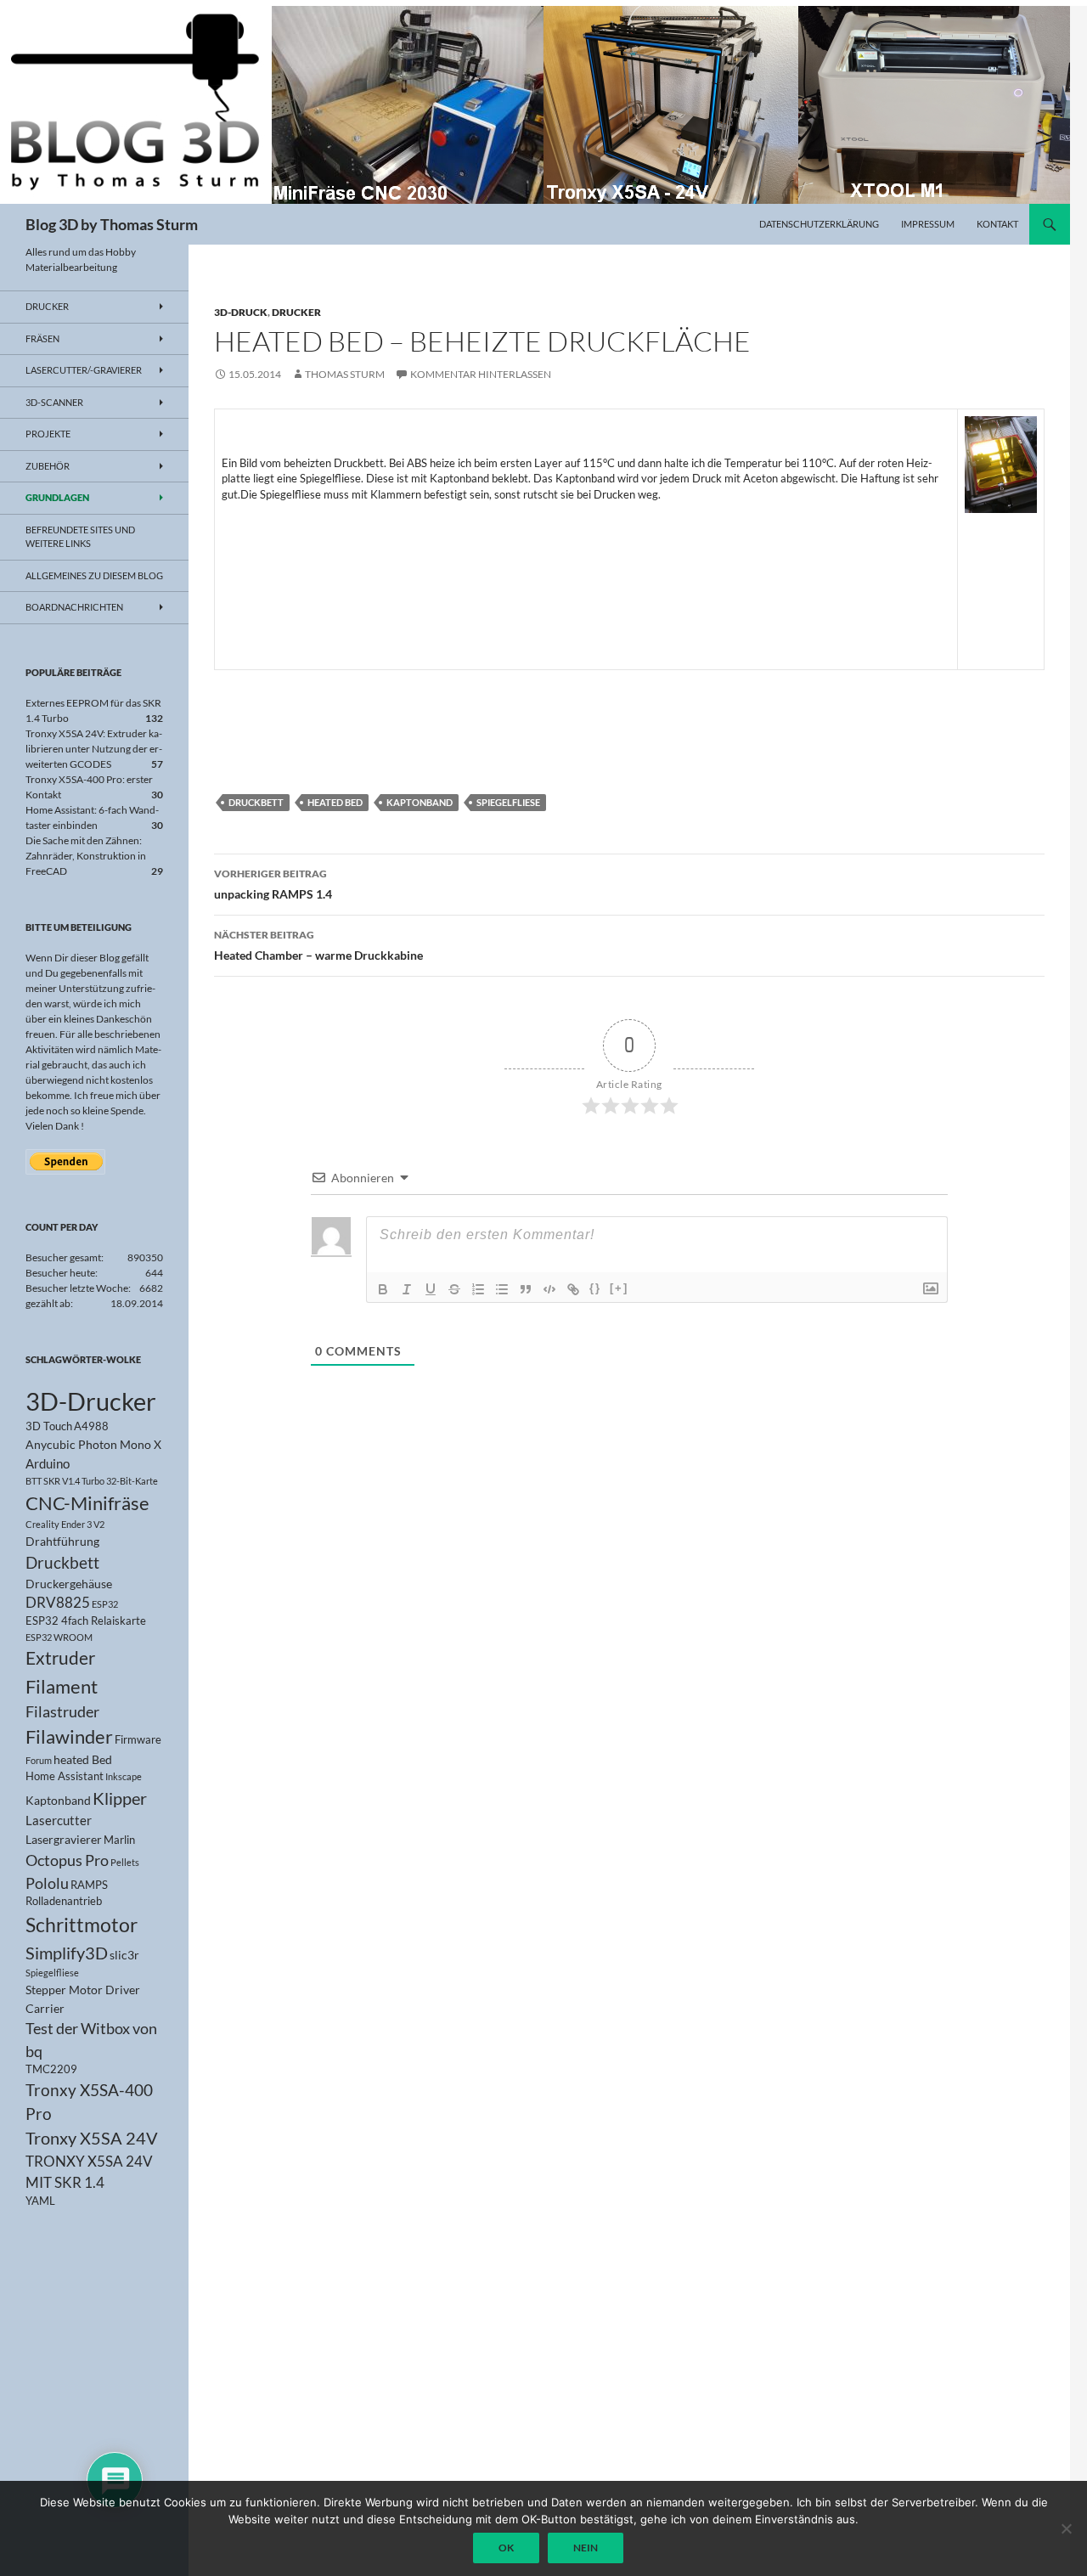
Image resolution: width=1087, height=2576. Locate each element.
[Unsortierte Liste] (502, 1289)
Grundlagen (57, 497)
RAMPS (89, 1885)
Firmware (138, 1740)
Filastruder (62, 1711)
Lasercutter (59, 1820)
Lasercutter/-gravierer (84, 370)
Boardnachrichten (74, 607)
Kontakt (997, 224)
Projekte (48, 434)
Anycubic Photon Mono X (93, 1444)
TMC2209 (51, 2069)
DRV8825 (58, 1603)
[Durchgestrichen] (454, 1289)
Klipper (120, 1798)
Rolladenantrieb (64, 1901)
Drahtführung (62, 1541)
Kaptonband (420, 802)
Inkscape (124, 1776)
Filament (62, 1686)
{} (595, 1288)
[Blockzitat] (526, 1289)
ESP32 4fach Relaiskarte (86, 1621)
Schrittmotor (82, 1925)
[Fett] (383, 1289)
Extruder (60, 1658)
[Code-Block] (549, 1289)
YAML (40, 2201)
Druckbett (256, 802)
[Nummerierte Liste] (478, 1289)
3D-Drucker (91, 1401)
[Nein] (1066, 2528)
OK (506, 2548)
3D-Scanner (54, 402)
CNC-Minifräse (87, 1503)
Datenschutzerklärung (819, 224)
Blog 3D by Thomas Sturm (112, 224)
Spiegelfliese (508, 802)
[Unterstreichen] (431, 1289)
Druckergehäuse (69, 1584)
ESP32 (105, 1604)
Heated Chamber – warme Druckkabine (318, 945)
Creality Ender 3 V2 (65, 1524)
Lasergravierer (64, 1839)
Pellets (125, 1862)
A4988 (91, 1426)
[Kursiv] (407, 1289)
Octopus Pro (67, 1860)
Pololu (47, 1883)
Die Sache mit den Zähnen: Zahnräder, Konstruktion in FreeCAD (86, 856)
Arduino (48, 1463)
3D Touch (49, 1426)
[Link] (573, 1289)
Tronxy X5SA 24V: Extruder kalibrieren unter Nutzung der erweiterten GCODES (94, 749)
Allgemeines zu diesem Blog (94, 575)
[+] (619, 1288)
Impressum (928, 224)
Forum (39, 1760)
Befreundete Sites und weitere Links (80, 537)
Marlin (119, 1840)
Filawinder (69, 1736)
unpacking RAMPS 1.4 (273, 884)
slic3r (124, 1955)
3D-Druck (241, 312)
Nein (586, 2548)
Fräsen (42, 338)
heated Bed (335, 802)
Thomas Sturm (345, 374)
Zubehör (48, 466)
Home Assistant (65, 1776)
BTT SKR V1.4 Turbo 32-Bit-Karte (92, 1481)
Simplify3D (67, 1953)
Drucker (296, 312)
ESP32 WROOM (59, 1637)
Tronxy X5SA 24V (92, 2138)
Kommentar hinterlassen (481, 374)
